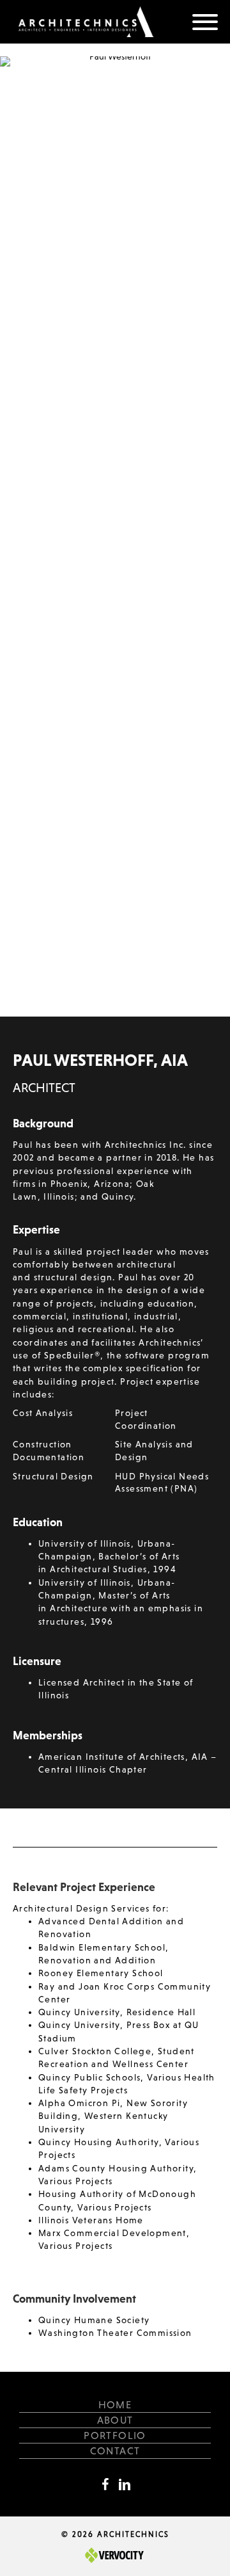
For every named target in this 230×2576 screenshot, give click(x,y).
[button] (205, 22)
